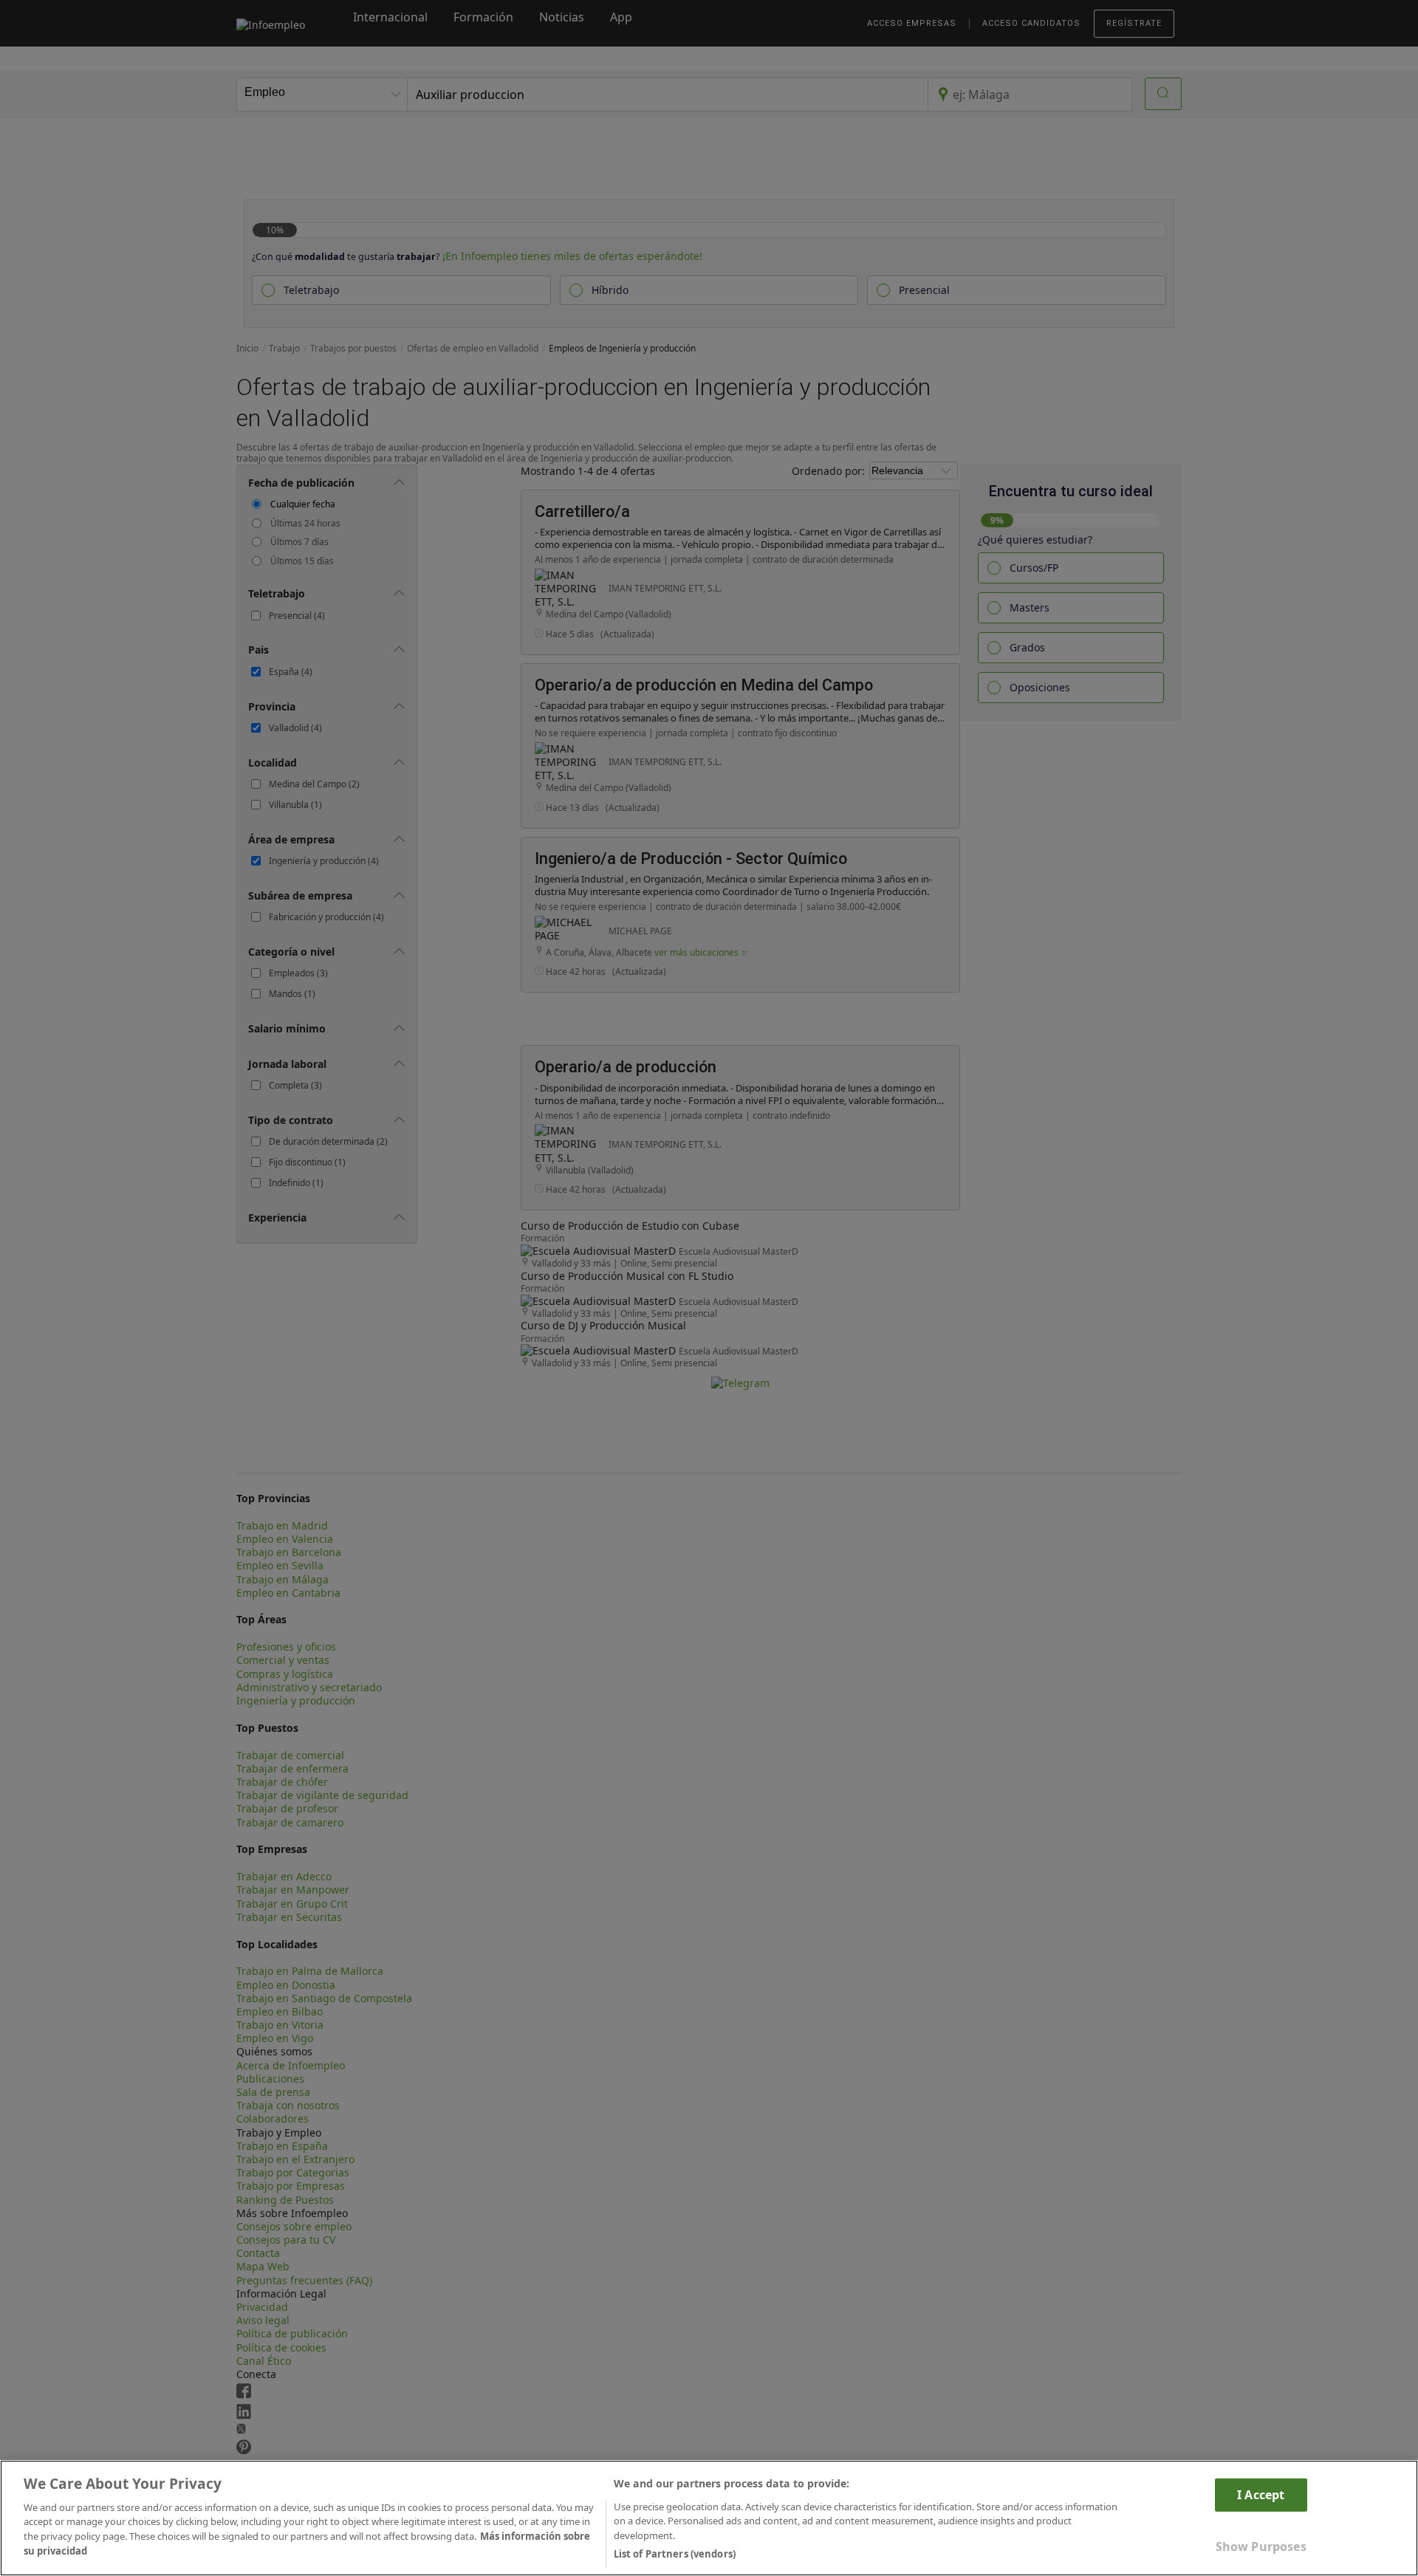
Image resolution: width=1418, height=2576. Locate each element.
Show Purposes (1261, 2546)
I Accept (1261, 2494)
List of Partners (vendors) (675, 2553)
